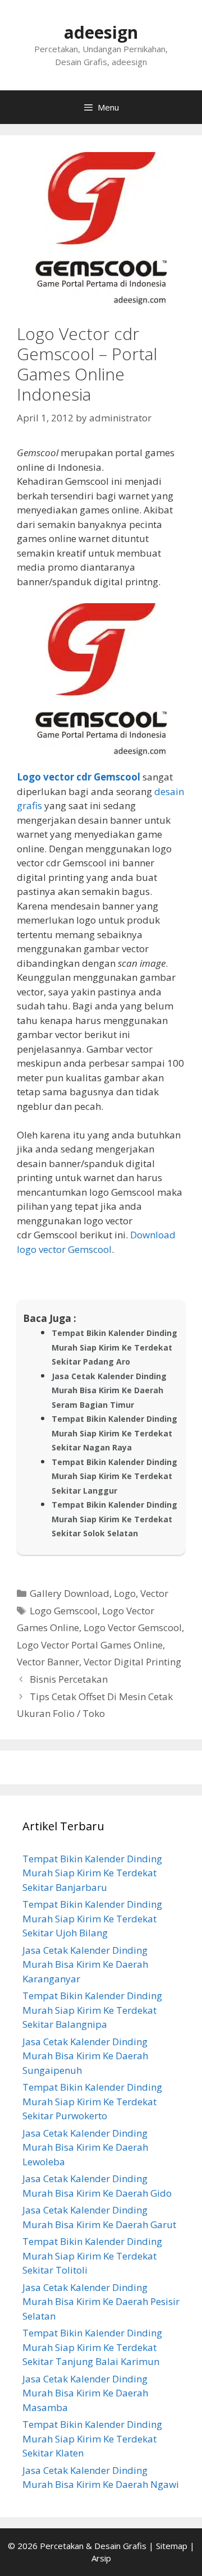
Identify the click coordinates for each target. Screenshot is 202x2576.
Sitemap (172, 2546)
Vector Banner (48, 1662)
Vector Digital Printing (132, 1662)
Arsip (101, 2558)
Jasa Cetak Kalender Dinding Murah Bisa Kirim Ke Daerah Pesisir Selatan (101, 2302)
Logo (125, 1593)
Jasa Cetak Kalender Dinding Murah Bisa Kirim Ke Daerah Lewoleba (85, 2147)
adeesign (101, 32)
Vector (154, 1593)
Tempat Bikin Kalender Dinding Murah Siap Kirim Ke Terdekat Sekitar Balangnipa (92, 2010)
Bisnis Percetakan (69, 1679)
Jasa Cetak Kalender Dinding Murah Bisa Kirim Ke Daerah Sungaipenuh (85, 2056)
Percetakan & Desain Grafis (93, 2546)
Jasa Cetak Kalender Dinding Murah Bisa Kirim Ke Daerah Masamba (85, 2393)
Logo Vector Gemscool (133, 1627)
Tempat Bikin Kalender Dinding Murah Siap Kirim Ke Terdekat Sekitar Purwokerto (92, 2101)
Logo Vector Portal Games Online (90, 1645)
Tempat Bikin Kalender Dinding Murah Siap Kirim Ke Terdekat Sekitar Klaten (92, 2439)
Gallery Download (70, 1593)
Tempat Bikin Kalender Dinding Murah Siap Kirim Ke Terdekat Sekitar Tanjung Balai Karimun (92, 2347)
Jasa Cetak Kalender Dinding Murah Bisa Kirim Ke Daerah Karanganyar (85, 1964)
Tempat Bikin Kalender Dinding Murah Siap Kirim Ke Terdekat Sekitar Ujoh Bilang (92, 1918)
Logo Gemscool (64, 1611)
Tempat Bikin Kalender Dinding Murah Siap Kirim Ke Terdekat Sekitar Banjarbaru (92, 1873)
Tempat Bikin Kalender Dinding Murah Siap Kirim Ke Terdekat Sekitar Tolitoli (92, 2256)
